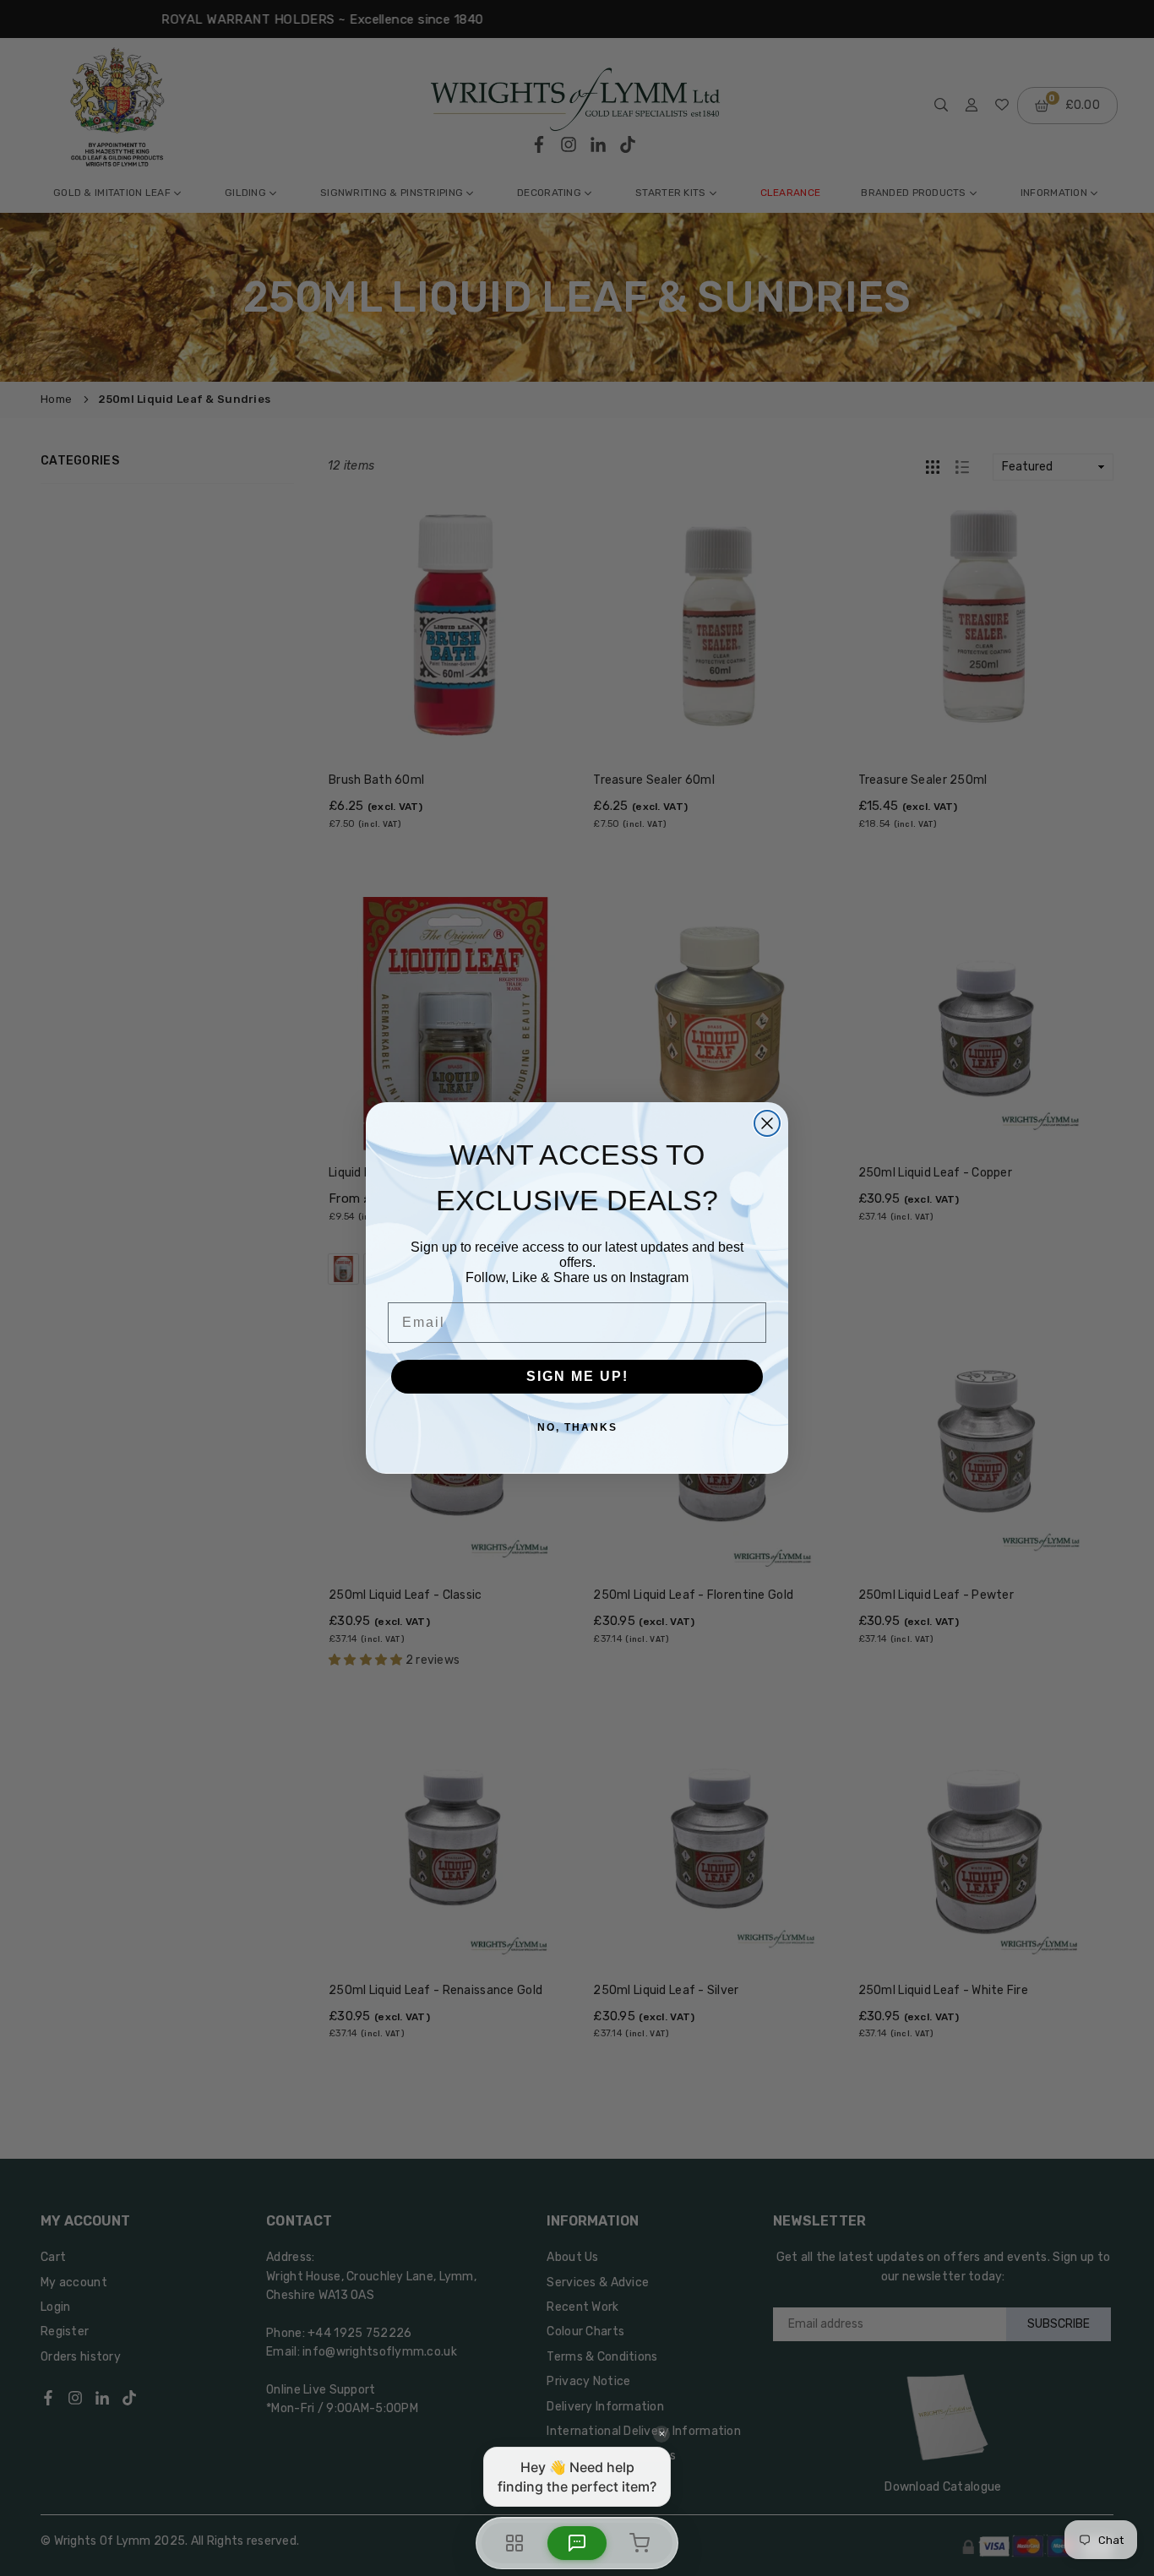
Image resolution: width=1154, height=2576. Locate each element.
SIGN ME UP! (577, 1376)
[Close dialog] (767, 1123)
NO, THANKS (577, 1427)
